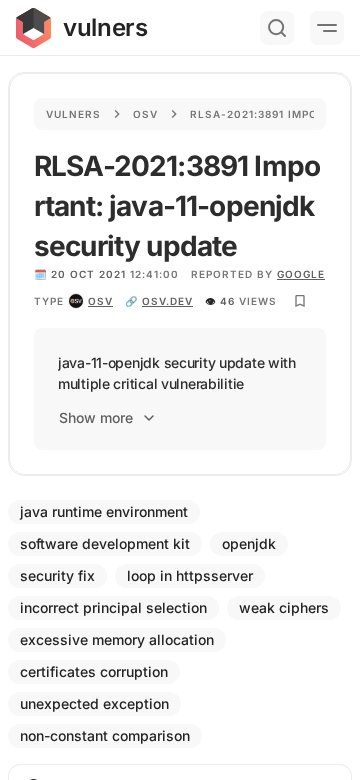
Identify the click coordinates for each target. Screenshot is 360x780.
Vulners (73, 114)
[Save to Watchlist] (300, 301)
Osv (145, 114)
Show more (96, 417)
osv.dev (167, 301)
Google (301, 274)
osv (100, 301)
